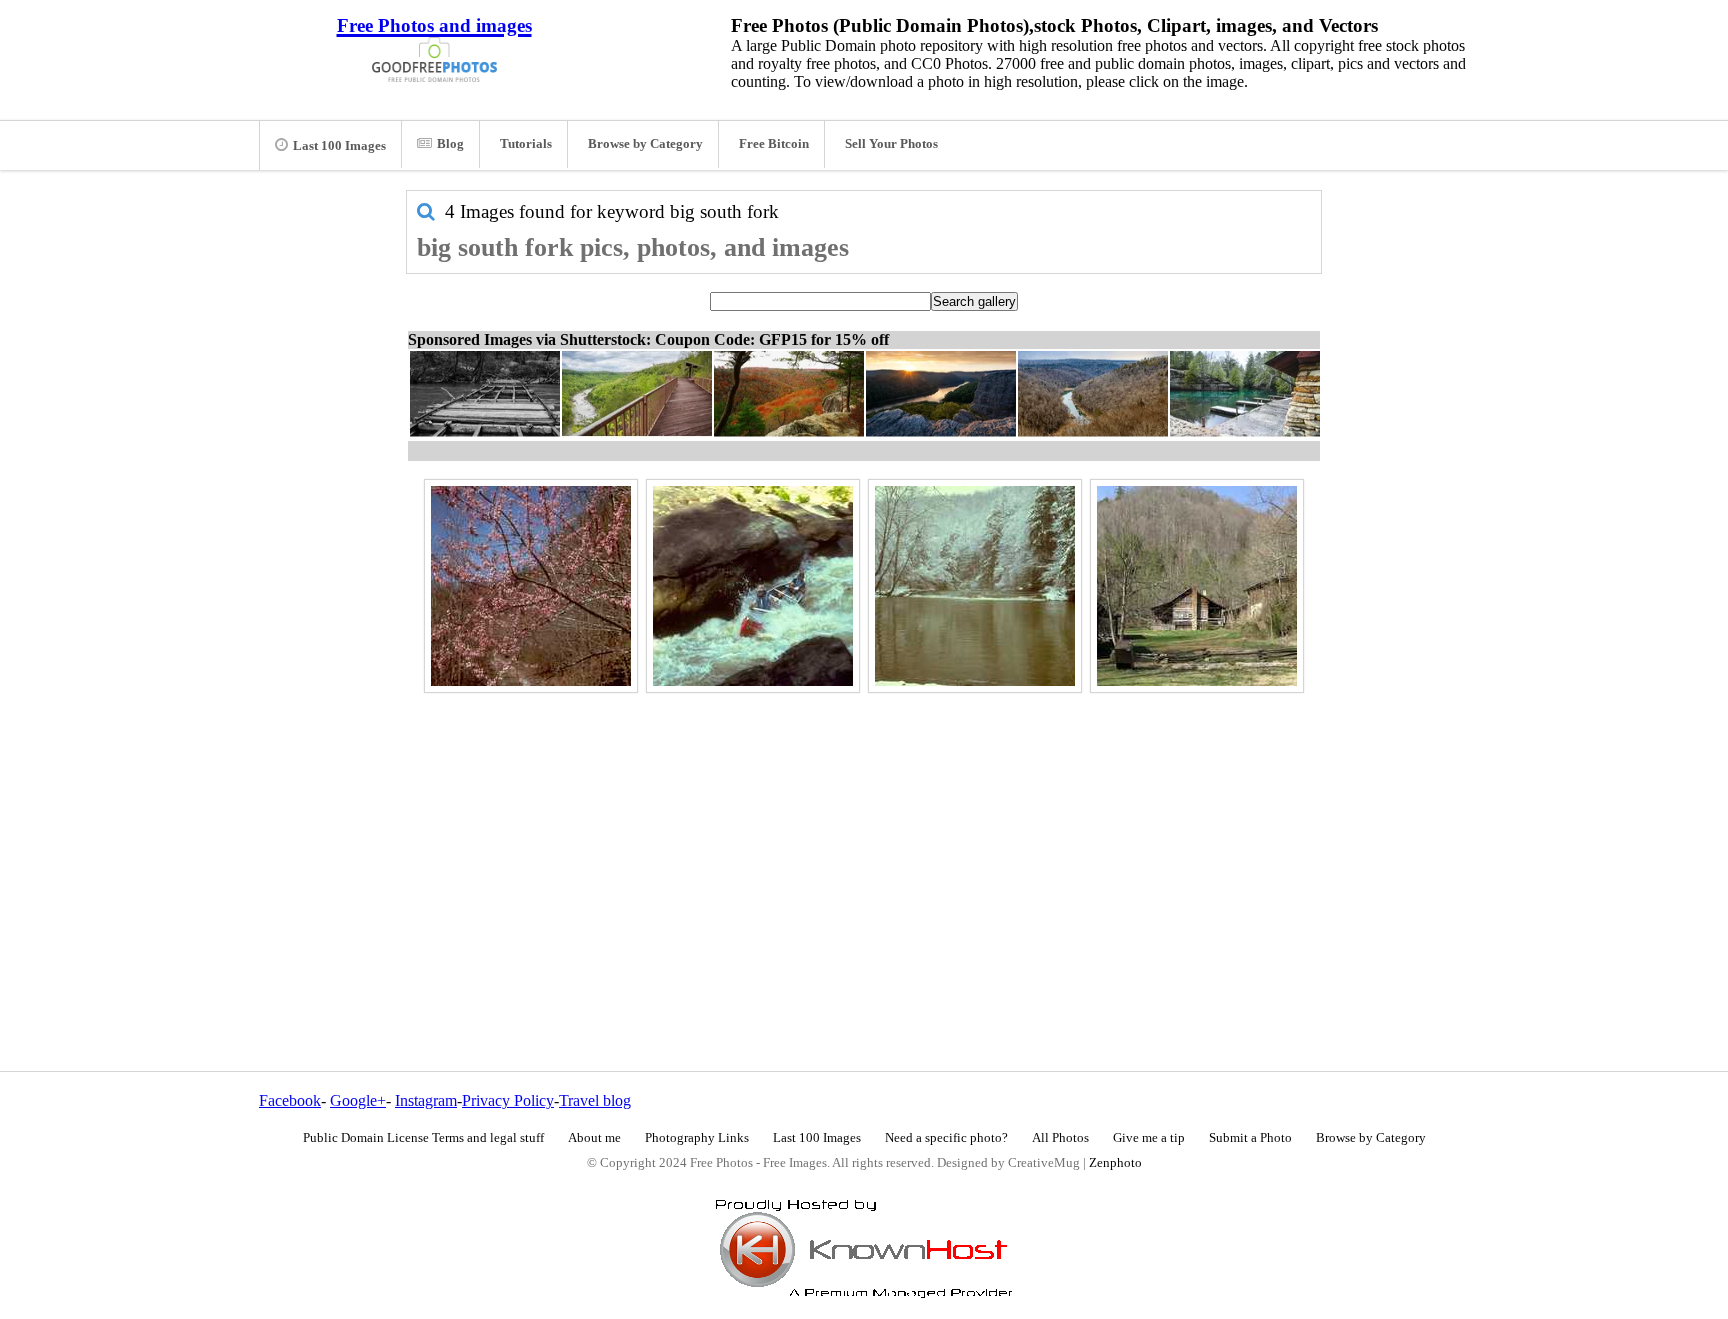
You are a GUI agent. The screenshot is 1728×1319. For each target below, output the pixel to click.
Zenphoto (1115, 1163)
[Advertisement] (864, 839)
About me (594, 1138)
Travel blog (595, 1100)
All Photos (1060, 1138)
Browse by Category (645, 144)
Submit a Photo (1250, 1138)
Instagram (426, 1100)
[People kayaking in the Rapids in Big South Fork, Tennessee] (753, 586)
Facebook (290, 1100)
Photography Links (697, 1138)
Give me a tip (1149, 1138)
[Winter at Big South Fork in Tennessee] (975, 586)
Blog (450, 144)
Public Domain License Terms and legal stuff (423, 1138)
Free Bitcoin (774, 144)
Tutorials (526, 144)
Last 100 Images (339, 146)
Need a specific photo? (946, 1138)
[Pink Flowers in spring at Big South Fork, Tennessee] (531, 586)
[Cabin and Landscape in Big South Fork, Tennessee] (1197, 586)
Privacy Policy (508, 1100)
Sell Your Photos (891, 144)
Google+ (358, 1100)
